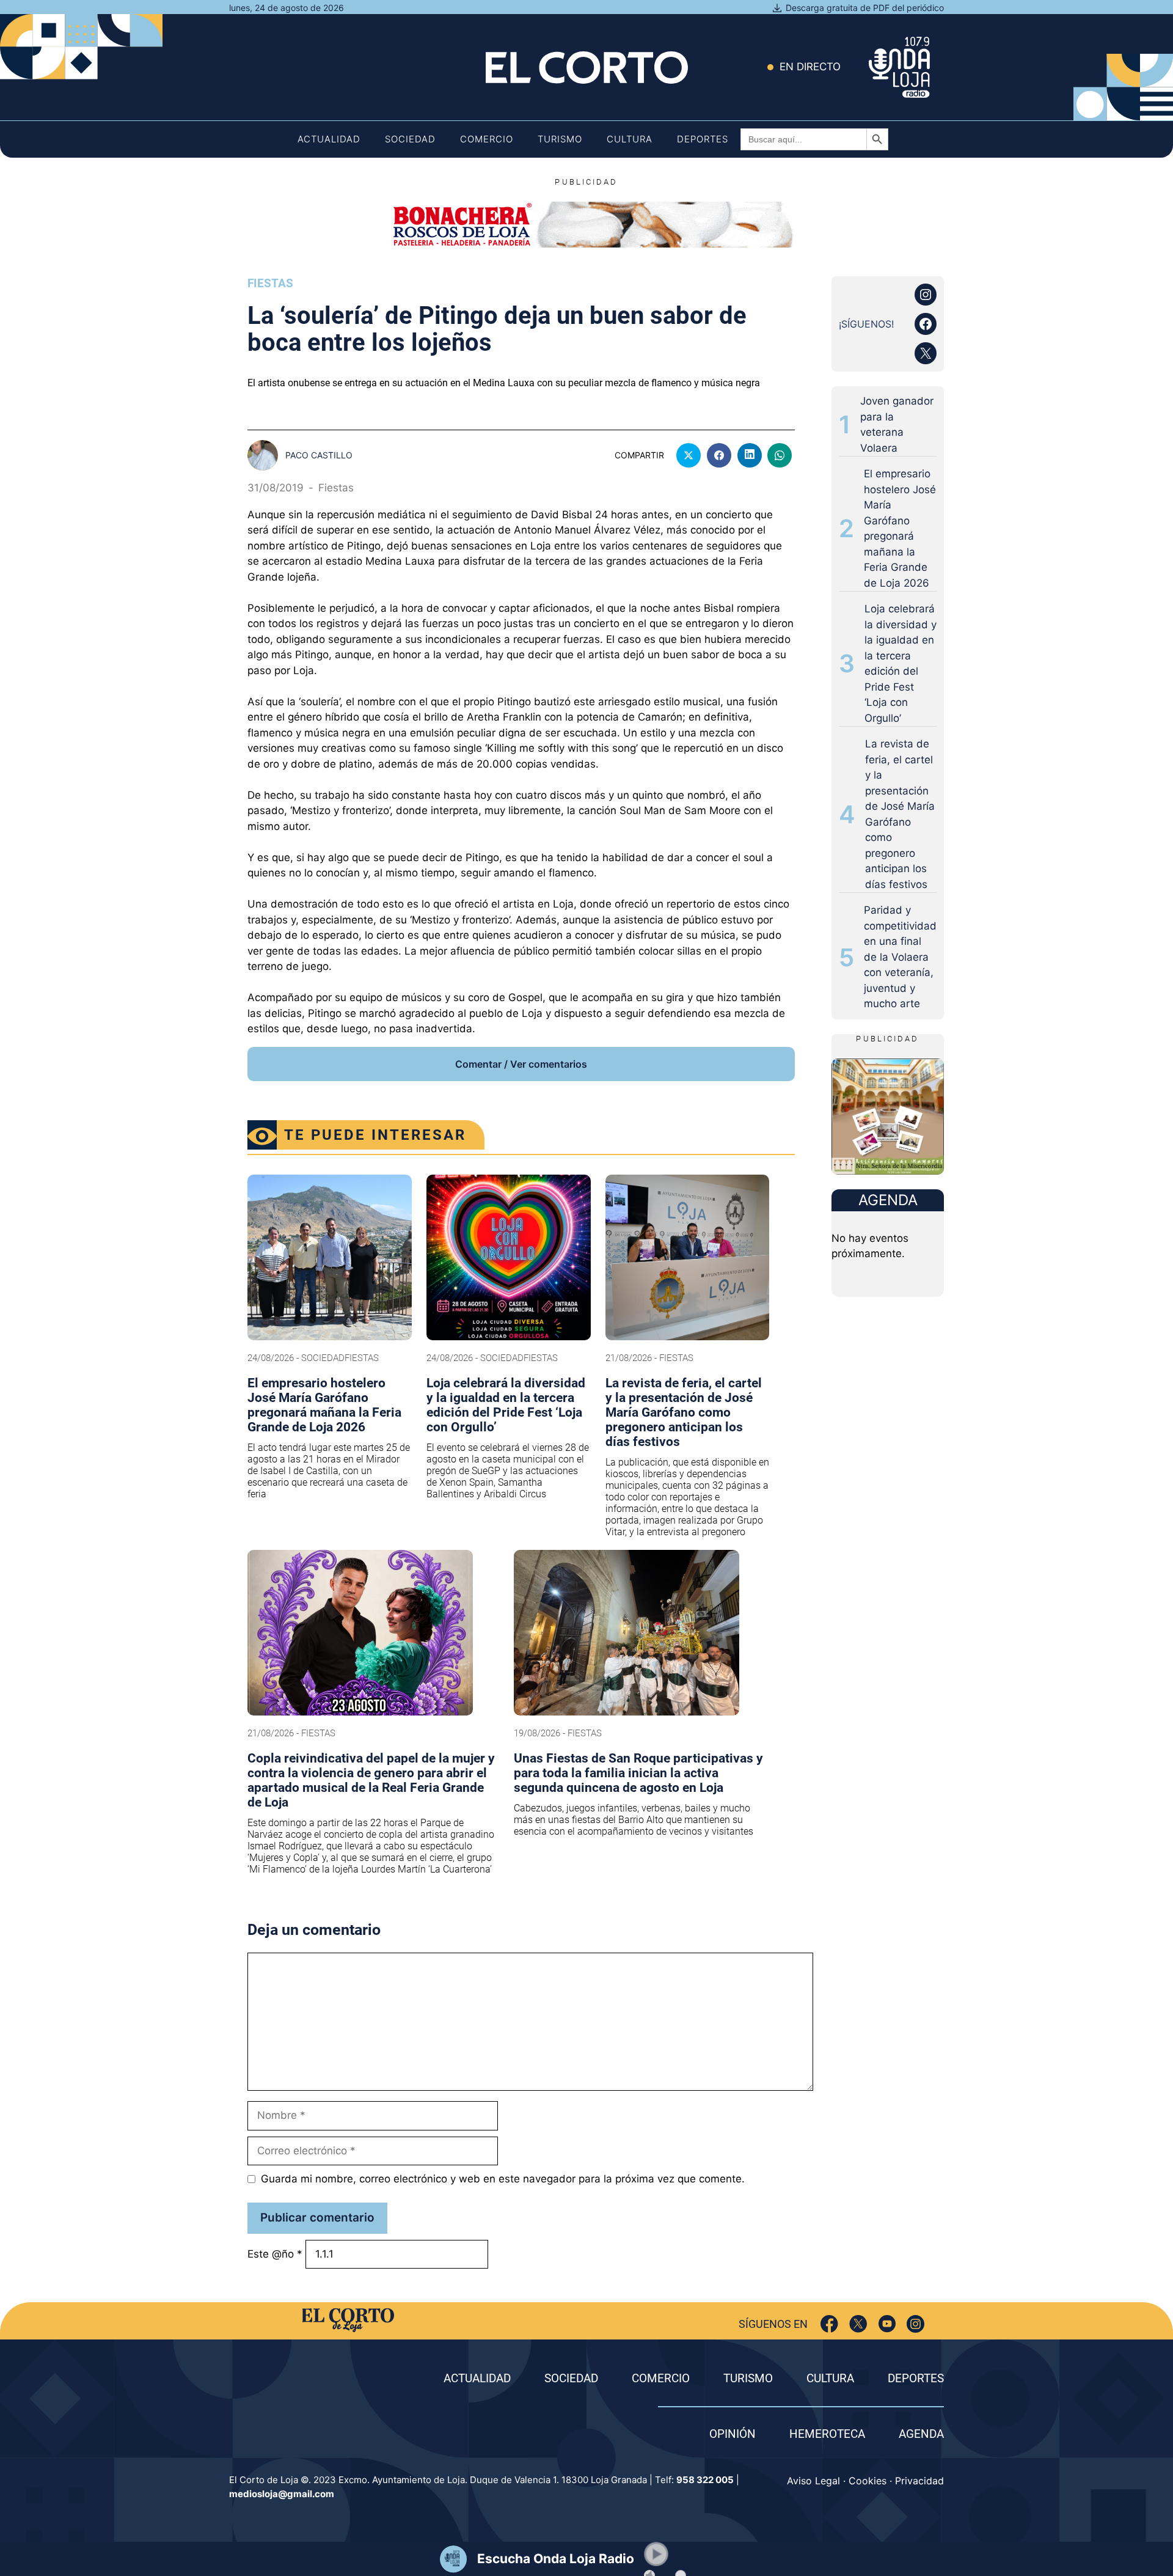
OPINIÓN (733, 2434)
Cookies (868, 2481)
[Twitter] (858, 2324)
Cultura (630, 139)
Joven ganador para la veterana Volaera (897, 424)
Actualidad (329, 139)
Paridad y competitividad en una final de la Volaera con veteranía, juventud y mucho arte (900, 957)
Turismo (560, 139)
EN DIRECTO (810, 67)
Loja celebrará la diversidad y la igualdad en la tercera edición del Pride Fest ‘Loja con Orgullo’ (901, 663)
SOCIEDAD (571, 2378)
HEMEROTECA (827, 2434)
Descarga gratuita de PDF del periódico (865, 8)
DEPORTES (916, 2378)
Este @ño (275, 2253)
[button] (656, 2554)
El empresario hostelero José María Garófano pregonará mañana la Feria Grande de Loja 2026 (900, 528)
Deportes (703, 139)
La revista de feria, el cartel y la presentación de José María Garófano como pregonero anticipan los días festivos (900, 814)
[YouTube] (887, 2324)
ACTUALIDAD (477, 2378)
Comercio (487, 139)
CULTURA (830, 2378)
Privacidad (919, 2481)
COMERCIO (661, 2378)
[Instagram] (915, 2324)
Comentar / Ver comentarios (521, 1064)
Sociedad (410, 139)
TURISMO (748, 2378)
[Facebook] (829, 2324)
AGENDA (921, 2434)
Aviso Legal (813, 2481)
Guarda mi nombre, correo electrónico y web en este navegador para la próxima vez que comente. (503, 2179)
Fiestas (270, 283)
